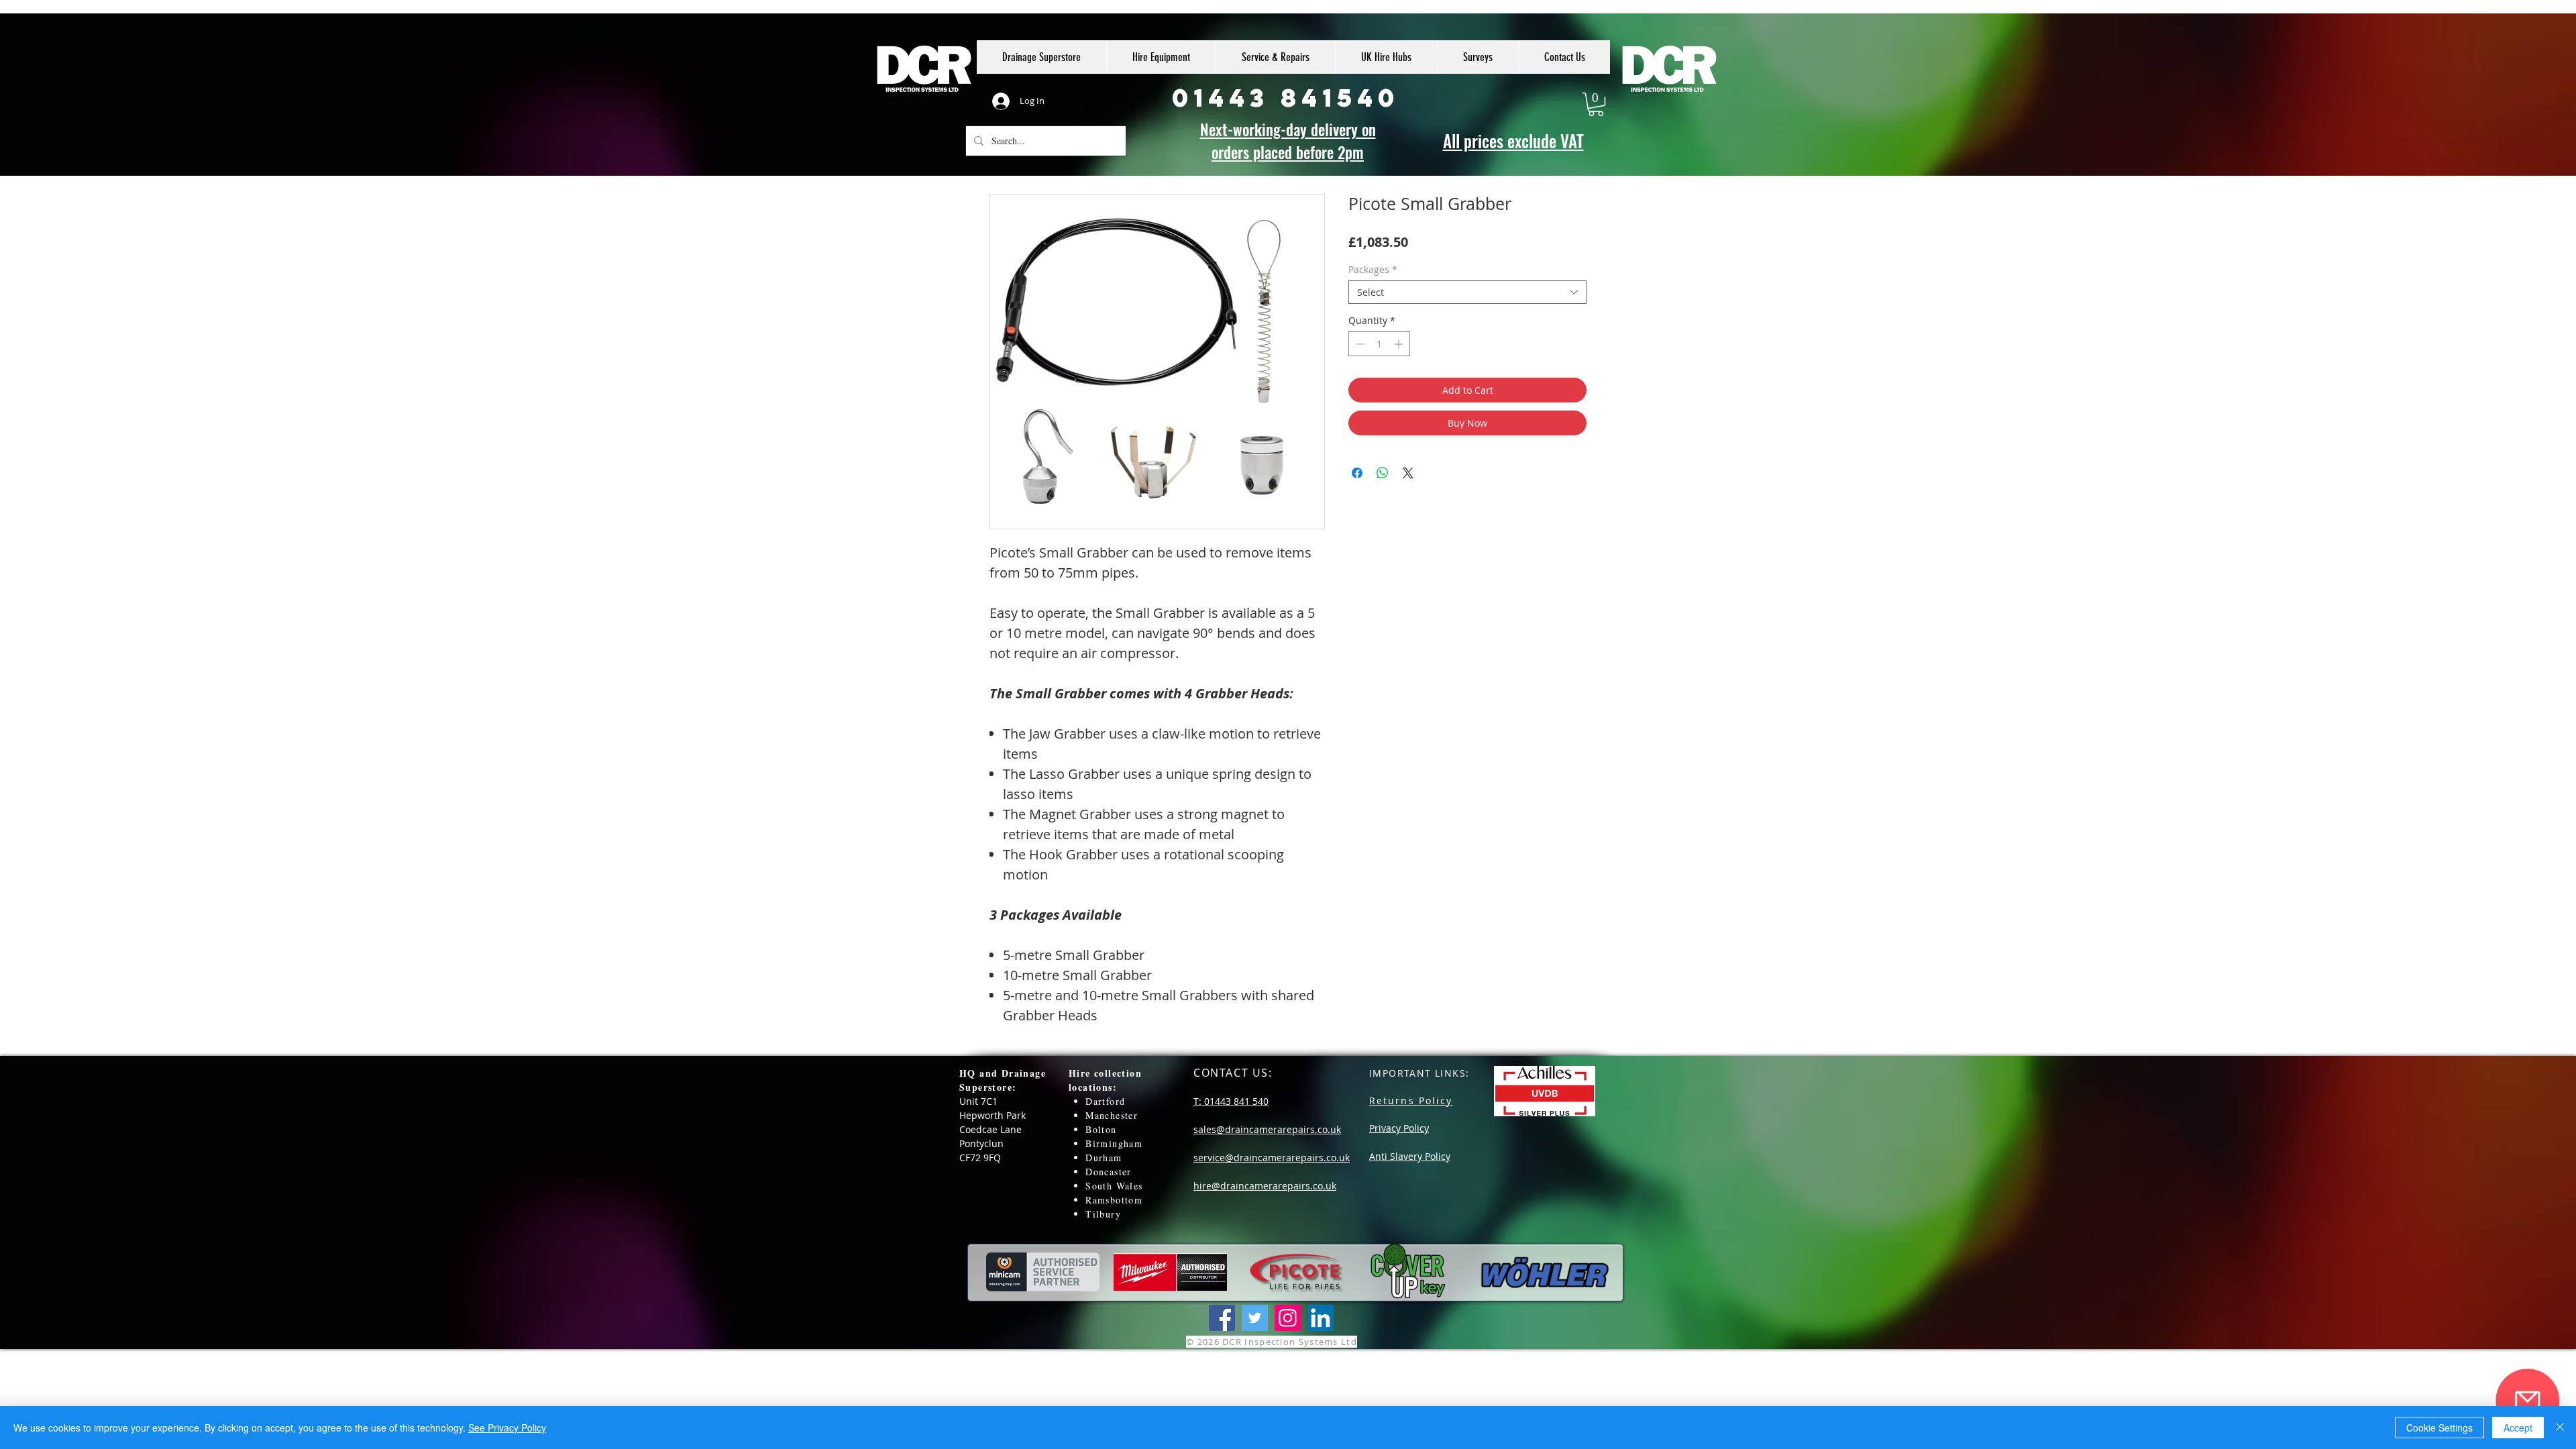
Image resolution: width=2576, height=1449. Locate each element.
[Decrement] (1359, 344)
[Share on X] (1408, 473)
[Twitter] (1255, 1318)
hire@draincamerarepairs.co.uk (1265, 1186)
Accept (2518, 1428)
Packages (1373, 269)
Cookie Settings (2439, 1428)
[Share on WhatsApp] (1383, 473)
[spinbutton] (1379, 344)
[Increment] (1400, 344)
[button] (1596, 104)
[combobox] (1467, 292)
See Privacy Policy (507, 1428)
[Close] (2560, 1428)
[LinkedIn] (1321, 1318)
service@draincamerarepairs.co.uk (1272, 1158)
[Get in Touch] (2527, 1400)
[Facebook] (1222, 1318)
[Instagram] (1288, 1318)
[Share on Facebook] (1357, 473)
